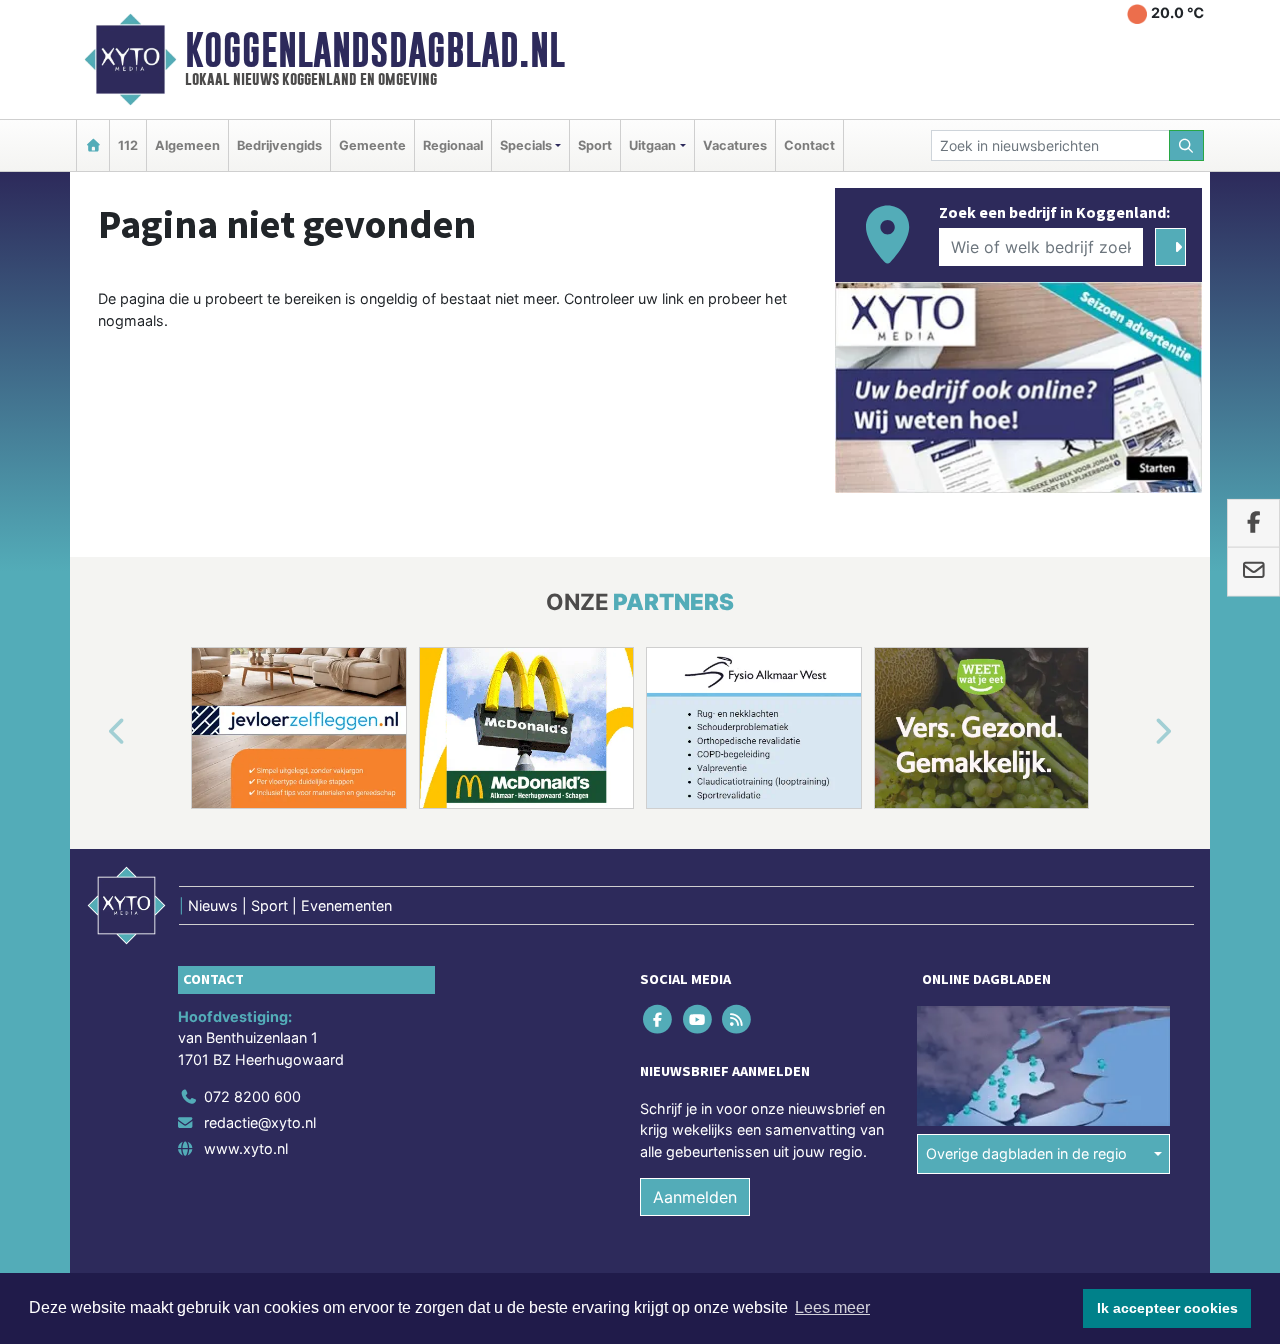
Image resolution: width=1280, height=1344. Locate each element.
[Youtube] (698, 1018)
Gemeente (372, 145)
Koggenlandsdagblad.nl (375, 50)
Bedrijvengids (279, 145)
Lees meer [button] (832, 1307)
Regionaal (453, 145)
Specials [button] (526, 145)
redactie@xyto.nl (260, 1122)
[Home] (93, 145)
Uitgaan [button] (652, 145)
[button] (94, 732)
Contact (809, 145)
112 (128, 145)
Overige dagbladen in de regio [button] (1026, 1153)
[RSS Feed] (737, 1018)
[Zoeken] (1187, 145)
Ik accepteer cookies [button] (1167, 1308)
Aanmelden (695, 1197)
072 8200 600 (252, 1096)
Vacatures (735, 145)
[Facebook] (659, 1018)
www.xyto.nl (246, 1148)
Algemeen (187, 145)
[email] (1253, 572)
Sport (595, 145)
